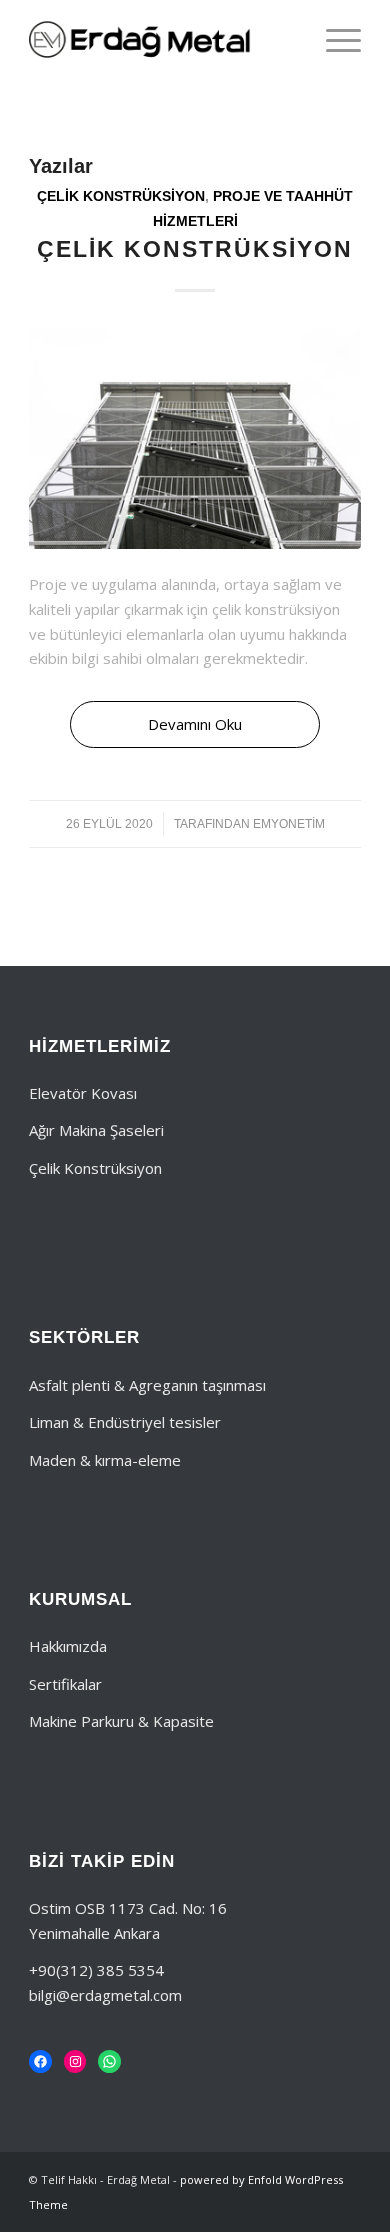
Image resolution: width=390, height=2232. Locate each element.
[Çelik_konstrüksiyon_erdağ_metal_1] (195, 438)
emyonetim (289, 824)
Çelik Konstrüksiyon (121, 196)
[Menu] (333, 40)
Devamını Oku (195, 724)
